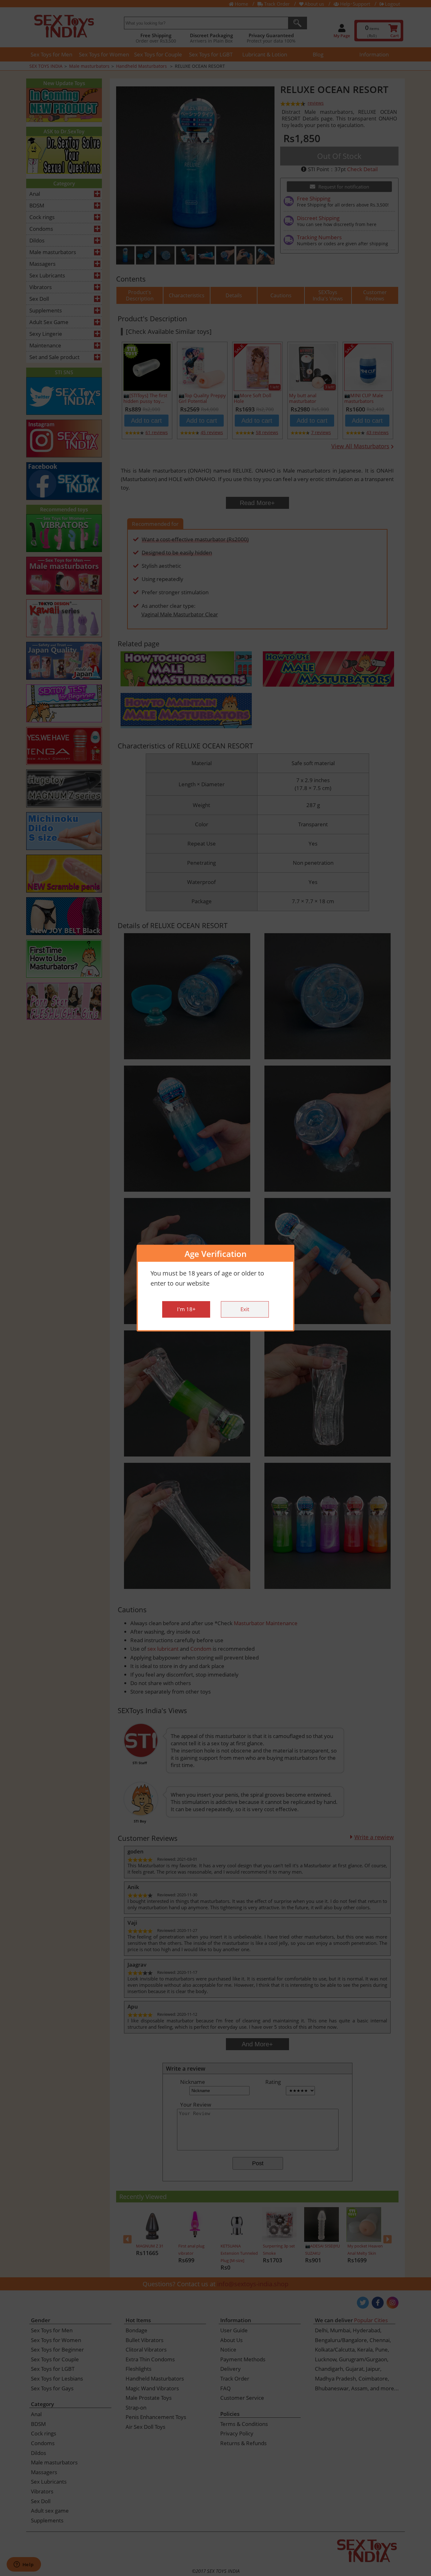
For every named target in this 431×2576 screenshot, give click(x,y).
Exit (245, 1309)
